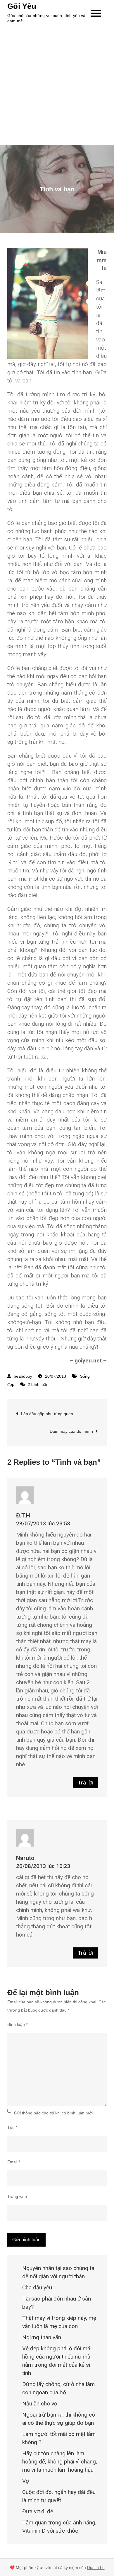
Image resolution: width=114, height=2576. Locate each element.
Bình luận (17, 2024)
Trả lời (85, 1783)
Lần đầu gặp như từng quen (47, 1414)
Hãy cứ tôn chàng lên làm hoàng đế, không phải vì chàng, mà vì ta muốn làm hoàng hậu (60, 2462)
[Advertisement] (57, 85)
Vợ (26, 2481)
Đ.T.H (23, 1515)
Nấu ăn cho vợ (40, 2404)
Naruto (25, 1858)
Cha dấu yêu (37, 2287)
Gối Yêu (22, 6)
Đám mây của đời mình (71, 1431)
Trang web (17, 2196)
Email (14, 2162)
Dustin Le (96, 2568)
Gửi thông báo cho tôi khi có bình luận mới (53, 2113)
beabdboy (23, 1376)
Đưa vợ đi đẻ (38, 2511)
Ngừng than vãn (42, 2337)
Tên (12, 2127)
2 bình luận (38, 1384)
